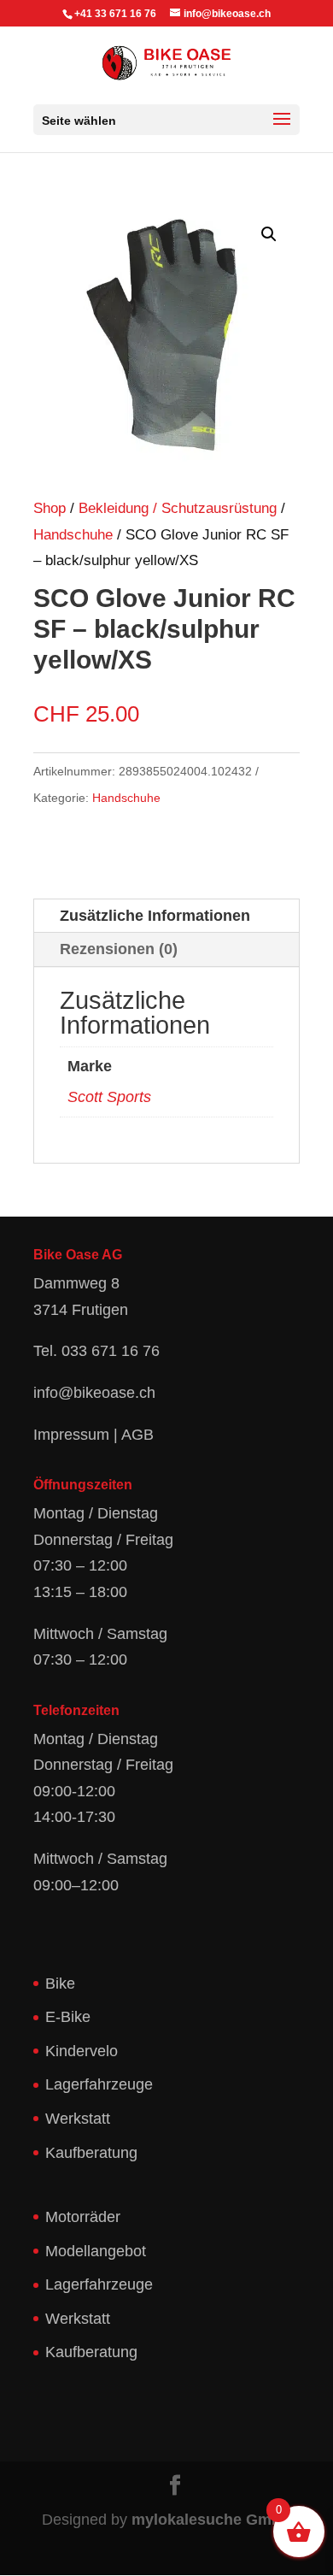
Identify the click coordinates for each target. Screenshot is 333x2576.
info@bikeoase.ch (94, 1393)
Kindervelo (82, 2051)
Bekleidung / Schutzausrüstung (178, 508)
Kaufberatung (91, 2153)
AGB (137, 1435)
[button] (269, 234)
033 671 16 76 (111, 1351)
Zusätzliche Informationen (155, 916)
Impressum (71, 1435)
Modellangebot (96, 2251)
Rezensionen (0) (119, 949)
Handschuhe (73, 535)
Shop (50, 508)
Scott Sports (109, 1097)
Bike (60, 1984)
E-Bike (68, 2017)
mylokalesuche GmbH (212, 2520)
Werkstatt (78, 2119)
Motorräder (83, 2217)
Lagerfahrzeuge (99, 2084)
